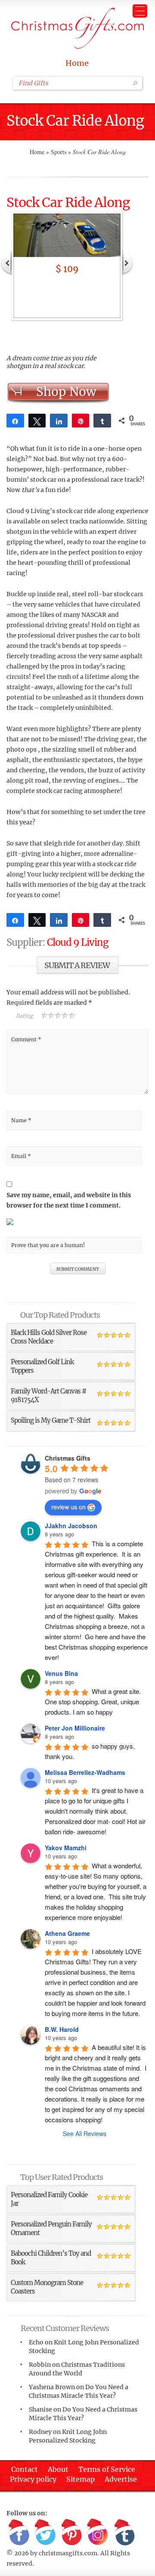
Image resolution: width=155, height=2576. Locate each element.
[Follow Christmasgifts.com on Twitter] (45, 2533)
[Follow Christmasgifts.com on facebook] (19, 2533)
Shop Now (66, 392)
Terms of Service (107, 2469)
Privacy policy (33, 2479)
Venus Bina (61, 1673)
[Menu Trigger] (140, 11)
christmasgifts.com (68, 2553)
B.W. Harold (62, 2029)
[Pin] (81, 421)
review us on (68, 1507)
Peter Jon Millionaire (75, 1728)
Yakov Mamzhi (66, 1848)
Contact (25, 2469)
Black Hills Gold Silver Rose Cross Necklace (49, 1337)
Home (77, 63)
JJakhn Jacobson (71, 1526)
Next (127, 262)
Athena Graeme (67, 1933)
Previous (6, 262)
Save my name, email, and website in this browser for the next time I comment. (69, 1200)
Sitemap (81, 2479)
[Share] (15, 421)
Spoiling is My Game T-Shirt (51, 1420)
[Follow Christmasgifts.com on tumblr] (124, 2533)
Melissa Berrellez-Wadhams (85, 1772)
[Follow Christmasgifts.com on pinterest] (71, 2533)
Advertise (121, 2479)
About (58, 2469)
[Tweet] (37, 421)
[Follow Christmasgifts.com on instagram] (98, 2533)
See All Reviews (85, 2133)
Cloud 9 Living (77, 942)
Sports (59, 152)
